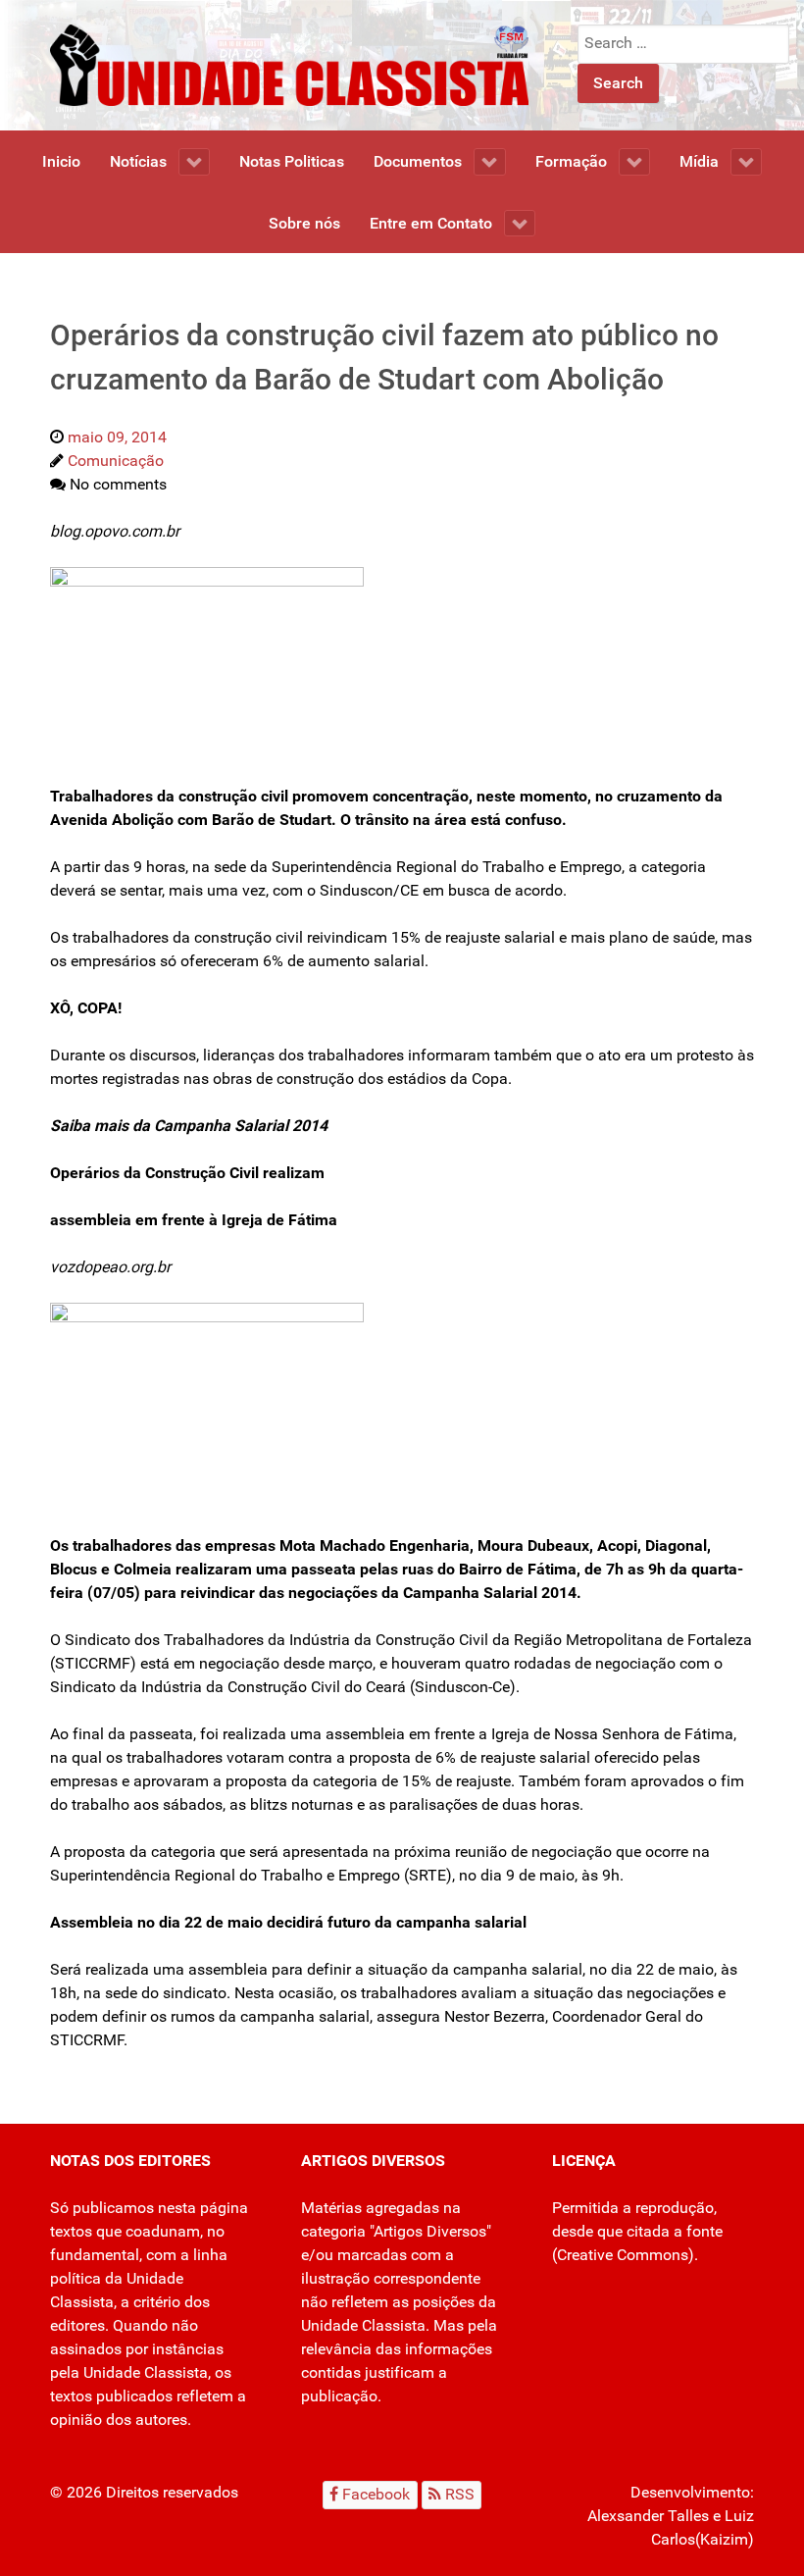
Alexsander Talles (648, 2516)
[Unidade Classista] (289, 64)
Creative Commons (623, 2255)
